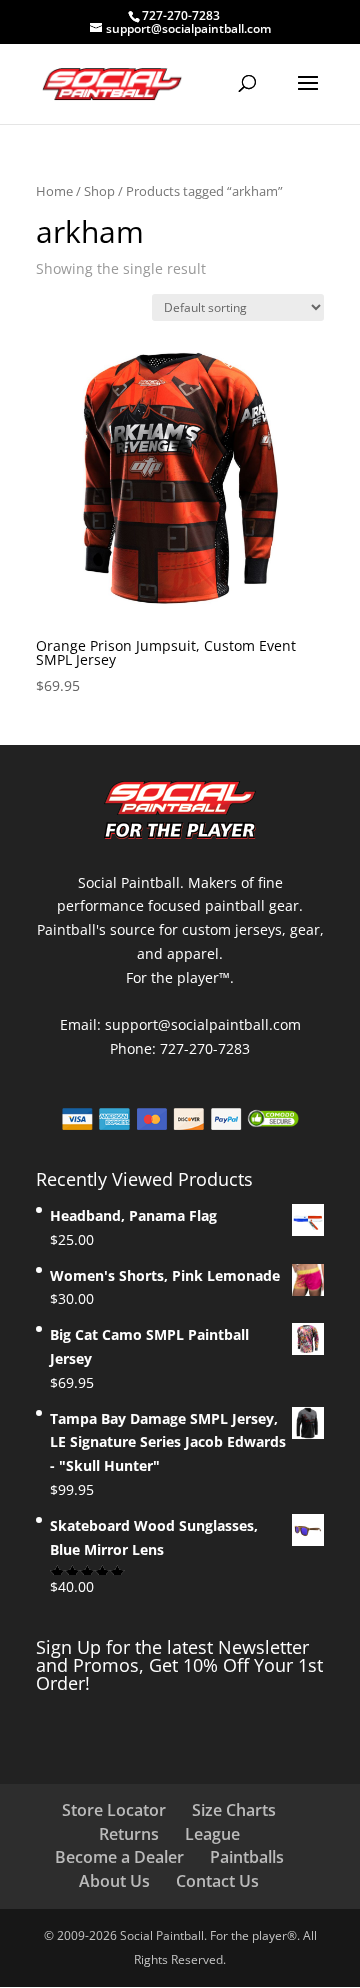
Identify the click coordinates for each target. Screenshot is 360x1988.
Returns (129, 1834)
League (212, 1834)
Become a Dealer (119, 1857)
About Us (114, 1881)
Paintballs (247, 1857)
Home (54, 191)
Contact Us (217, 1881)
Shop (99, 191)
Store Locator (114, 1810)
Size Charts (234, 1810)
